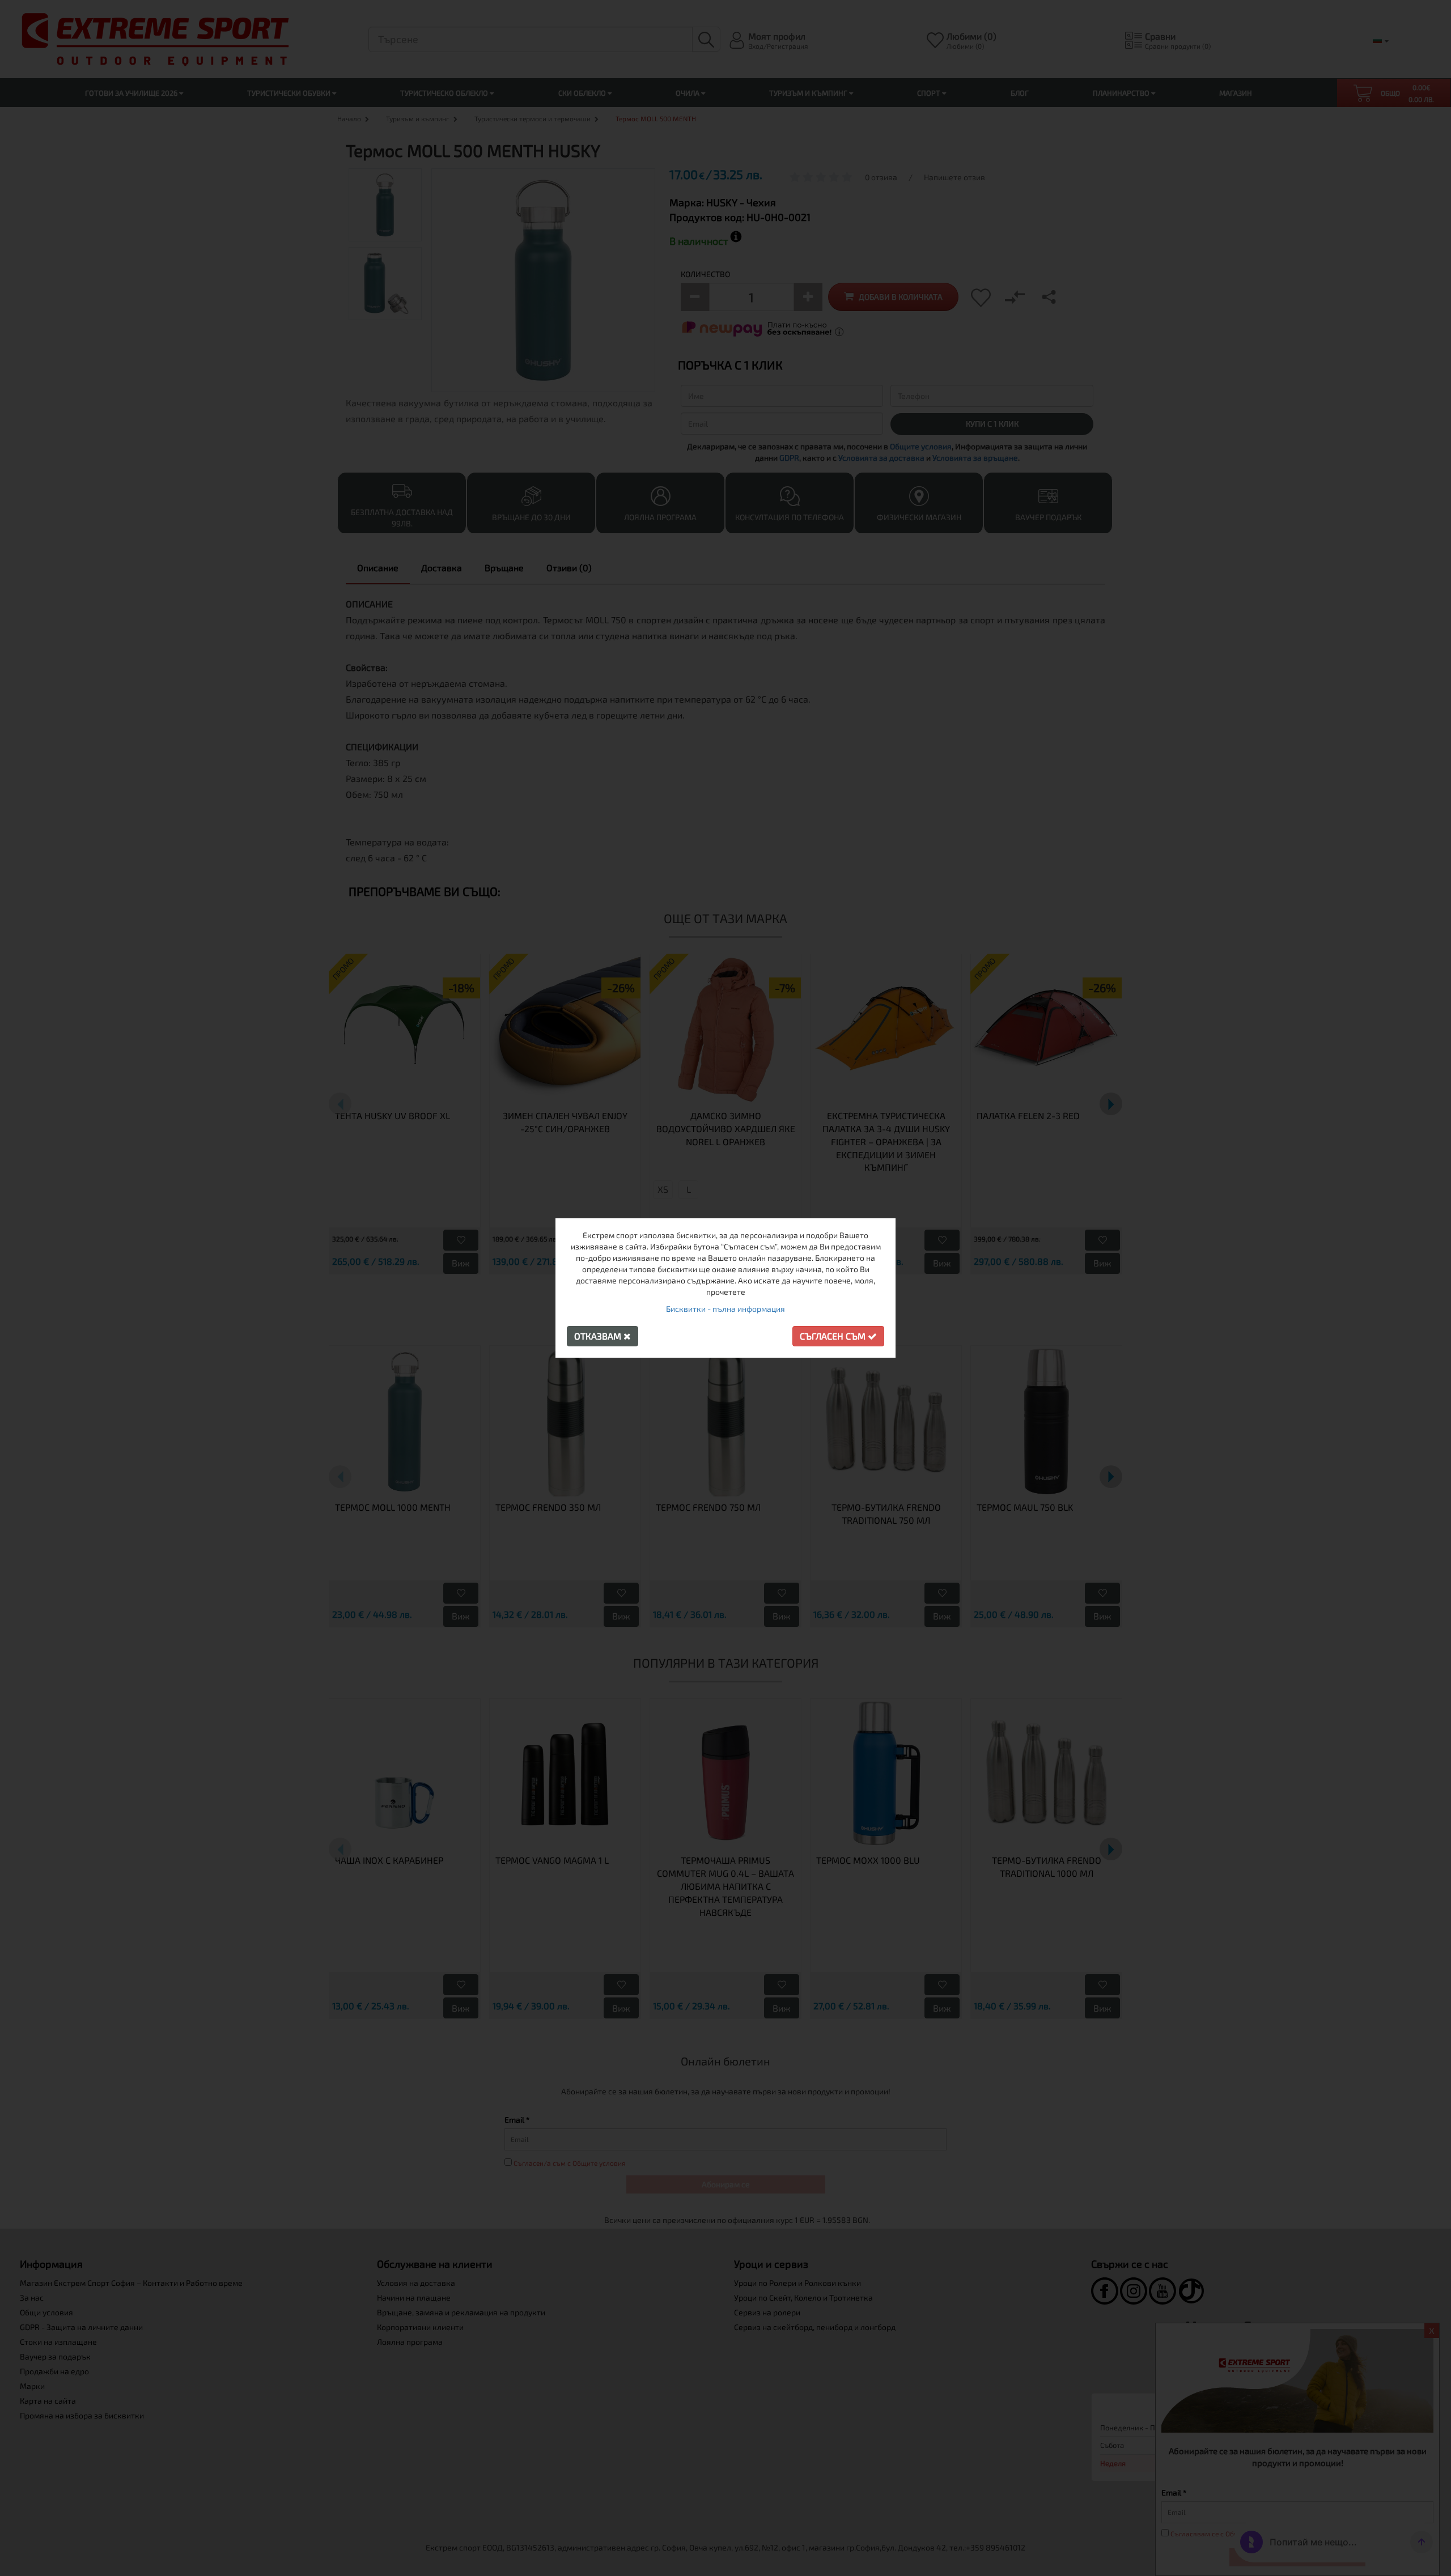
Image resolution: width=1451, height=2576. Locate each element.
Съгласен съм (834, 1336)
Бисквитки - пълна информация (725, 1309)
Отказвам (599, 1336)
